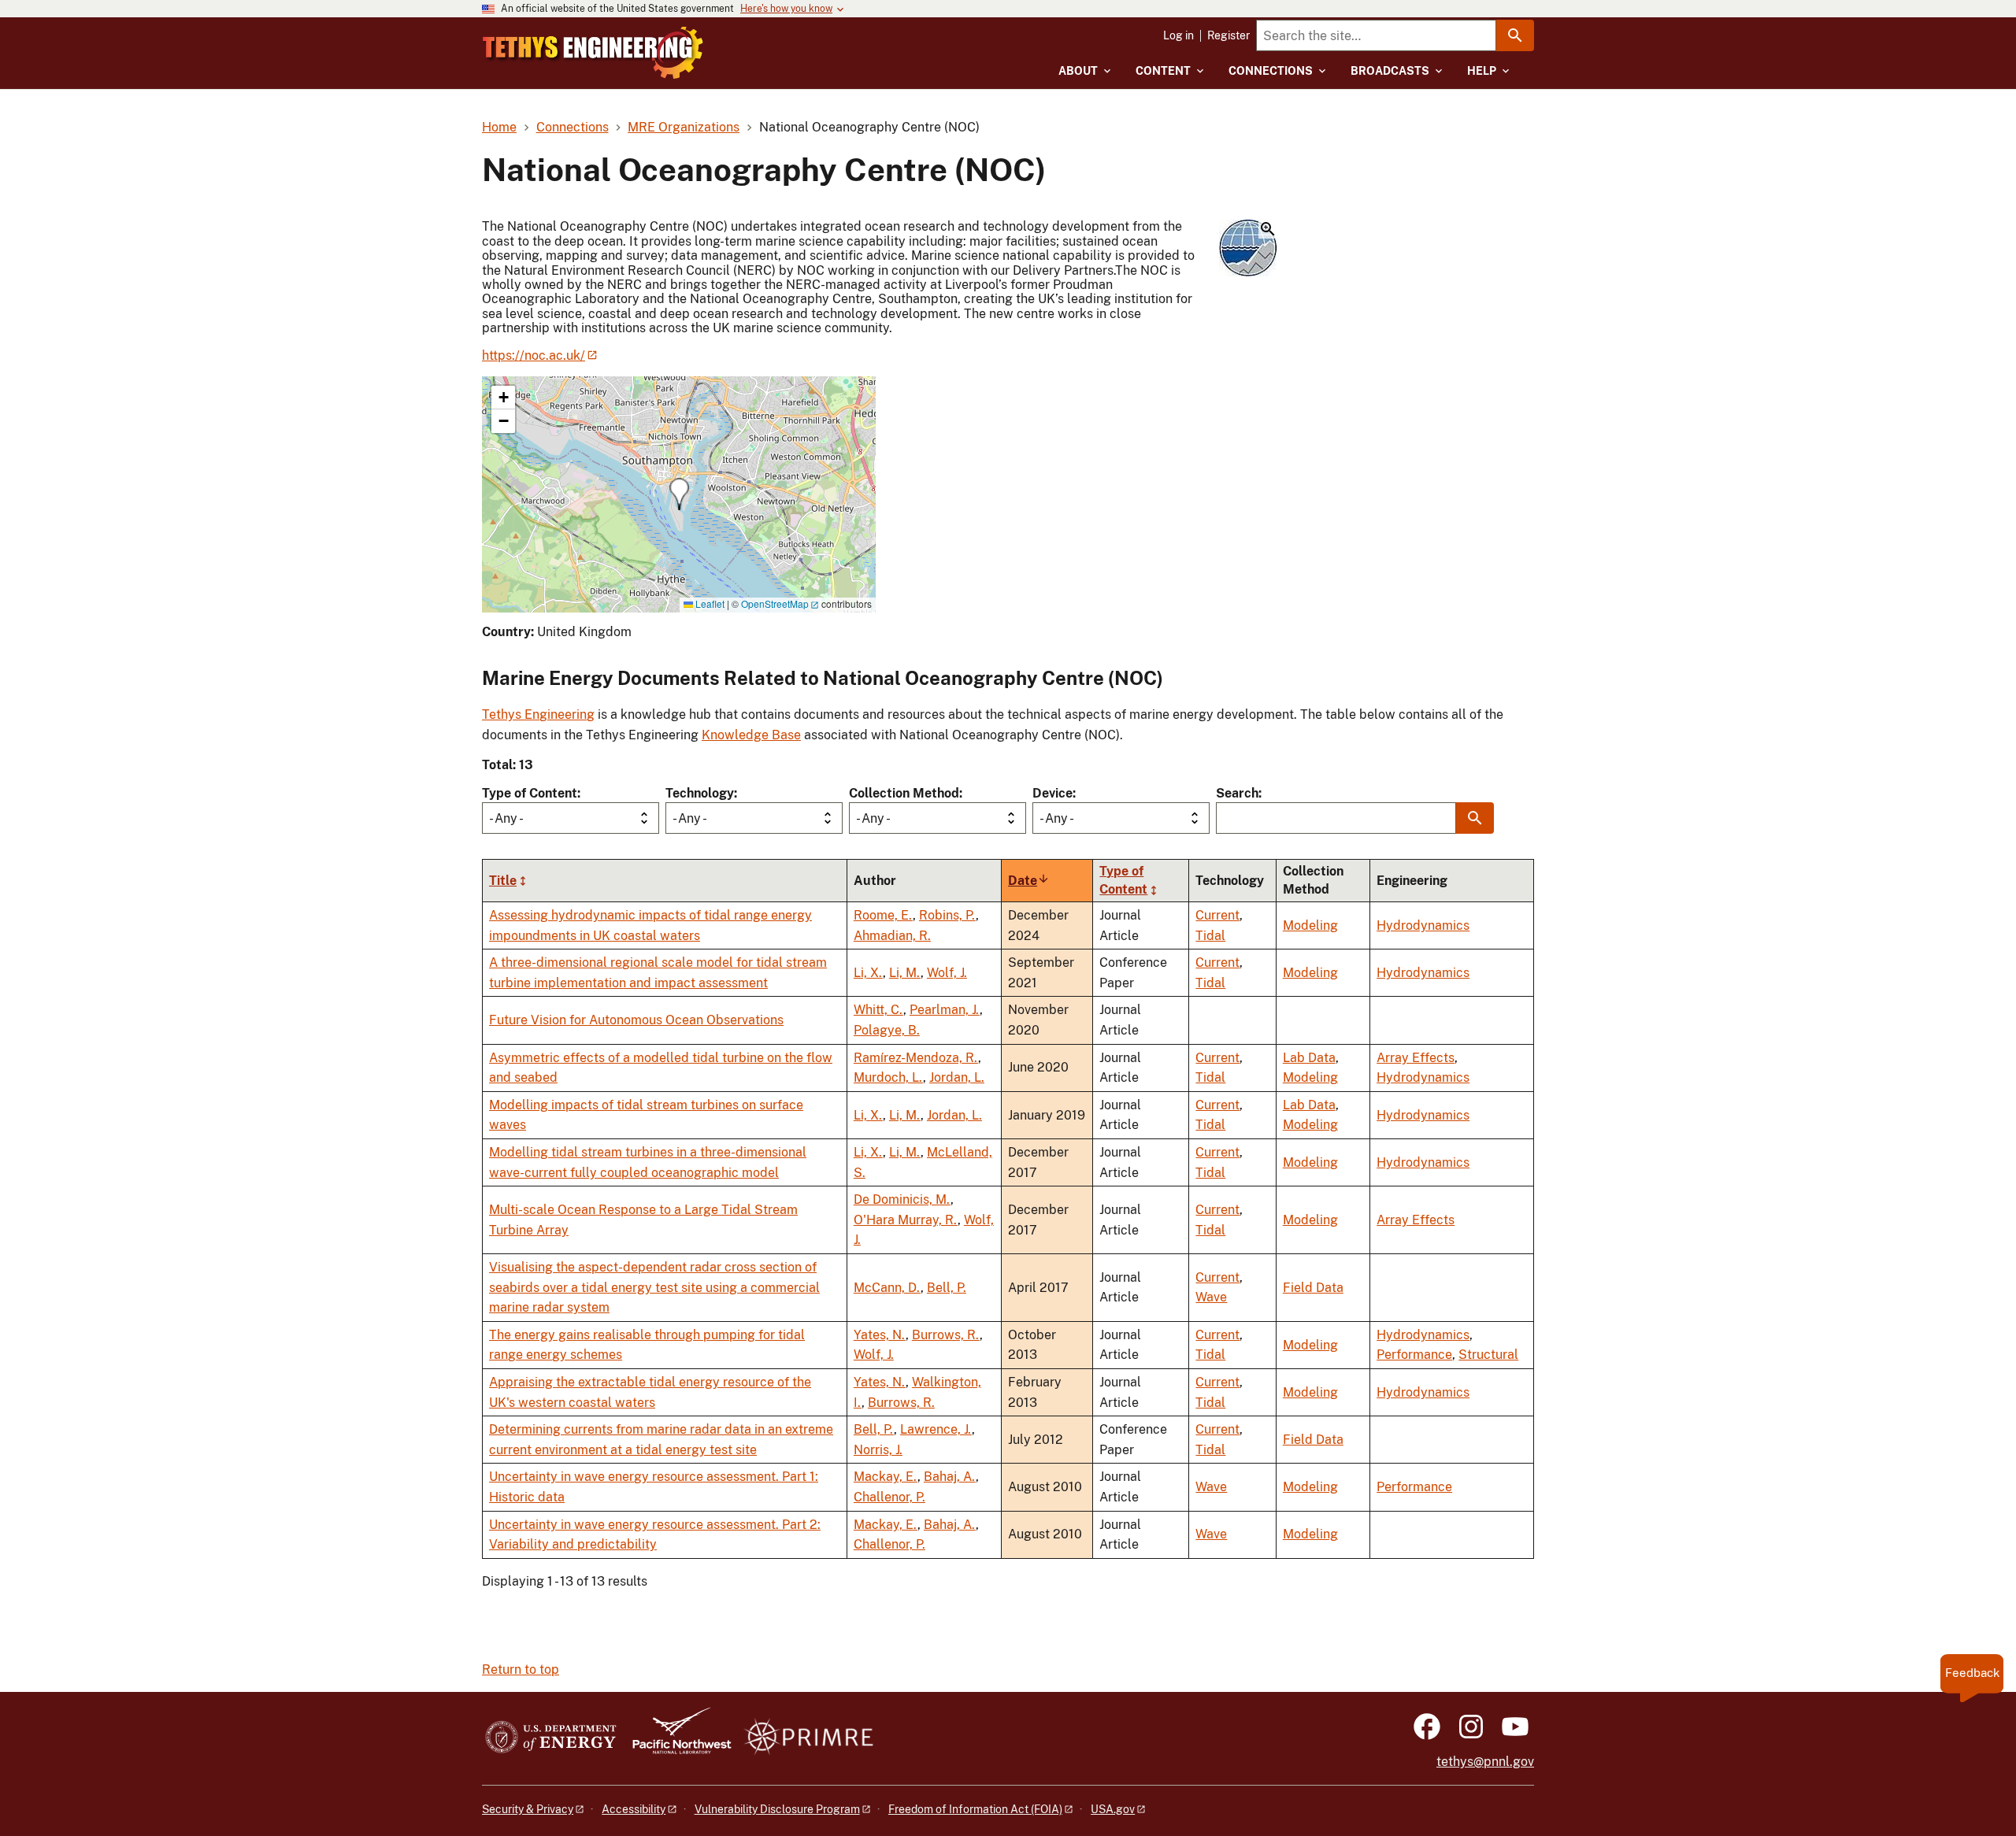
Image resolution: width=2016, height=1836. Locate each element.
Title (503, 881)
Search (1237, 793)
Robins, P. (947, 915)
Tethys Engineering (538, 714)
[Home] (593, 53)
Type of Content (530, 793)
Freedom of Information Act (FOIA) (975, 1809)
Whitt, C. (878, 1010)
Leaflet (709, 603)
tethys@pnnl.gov (1485, 1762)
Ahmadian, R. (892, 936)
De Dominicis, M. (902, 1199)
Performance (1414, 1355)
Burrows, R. (946, 1335)
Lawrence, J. (936, 1429)
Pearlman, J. (945, 1010)
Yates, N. (880, 1335)
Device (1052, 793)
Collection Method (904, 793)
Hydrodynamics (1423, 925)
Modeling (1310, 925)
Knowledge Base (751, 735)
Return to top (521, 1669)
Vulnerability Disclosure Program (777, 1809)
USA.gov (1113, 1809)
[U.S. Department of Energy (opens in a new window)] (551, 1738)
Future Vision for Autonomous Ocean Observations (636, 1020)
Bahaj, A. (950, 1477)
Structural (1488, 1355)
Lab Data (1309, 1058)
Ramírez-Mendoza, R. (916, 1058)
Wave (1211, 1297)
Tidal (1210, 936)
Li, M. (905, 973)
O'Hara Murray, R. (906, 1220)
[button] (1248, 249)
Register (1228, 35)
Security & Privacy (528, 1809)
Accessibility (634, 1809)
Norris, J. (878, 1450)
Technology (700, 793)
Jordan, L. (957, 1077)
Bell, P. (947, 1288)
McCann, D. (887, 1288)
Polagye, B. (887, 1030)
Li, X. (868, 973)
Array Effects (1416, 1058)
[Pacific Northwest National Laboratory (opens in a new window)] (676, 1738)
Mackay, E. (886, 1477)
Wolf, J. (947, 973)
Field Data (1313, 1288)
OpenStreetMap (775, 603)
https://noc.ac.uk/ (534, 355)
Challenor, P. (889, 1497)
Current (1217, 915)
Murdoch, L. (888, 1077)
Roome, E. (883, 915)
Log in (1178, 35)
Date (1029, 881)
